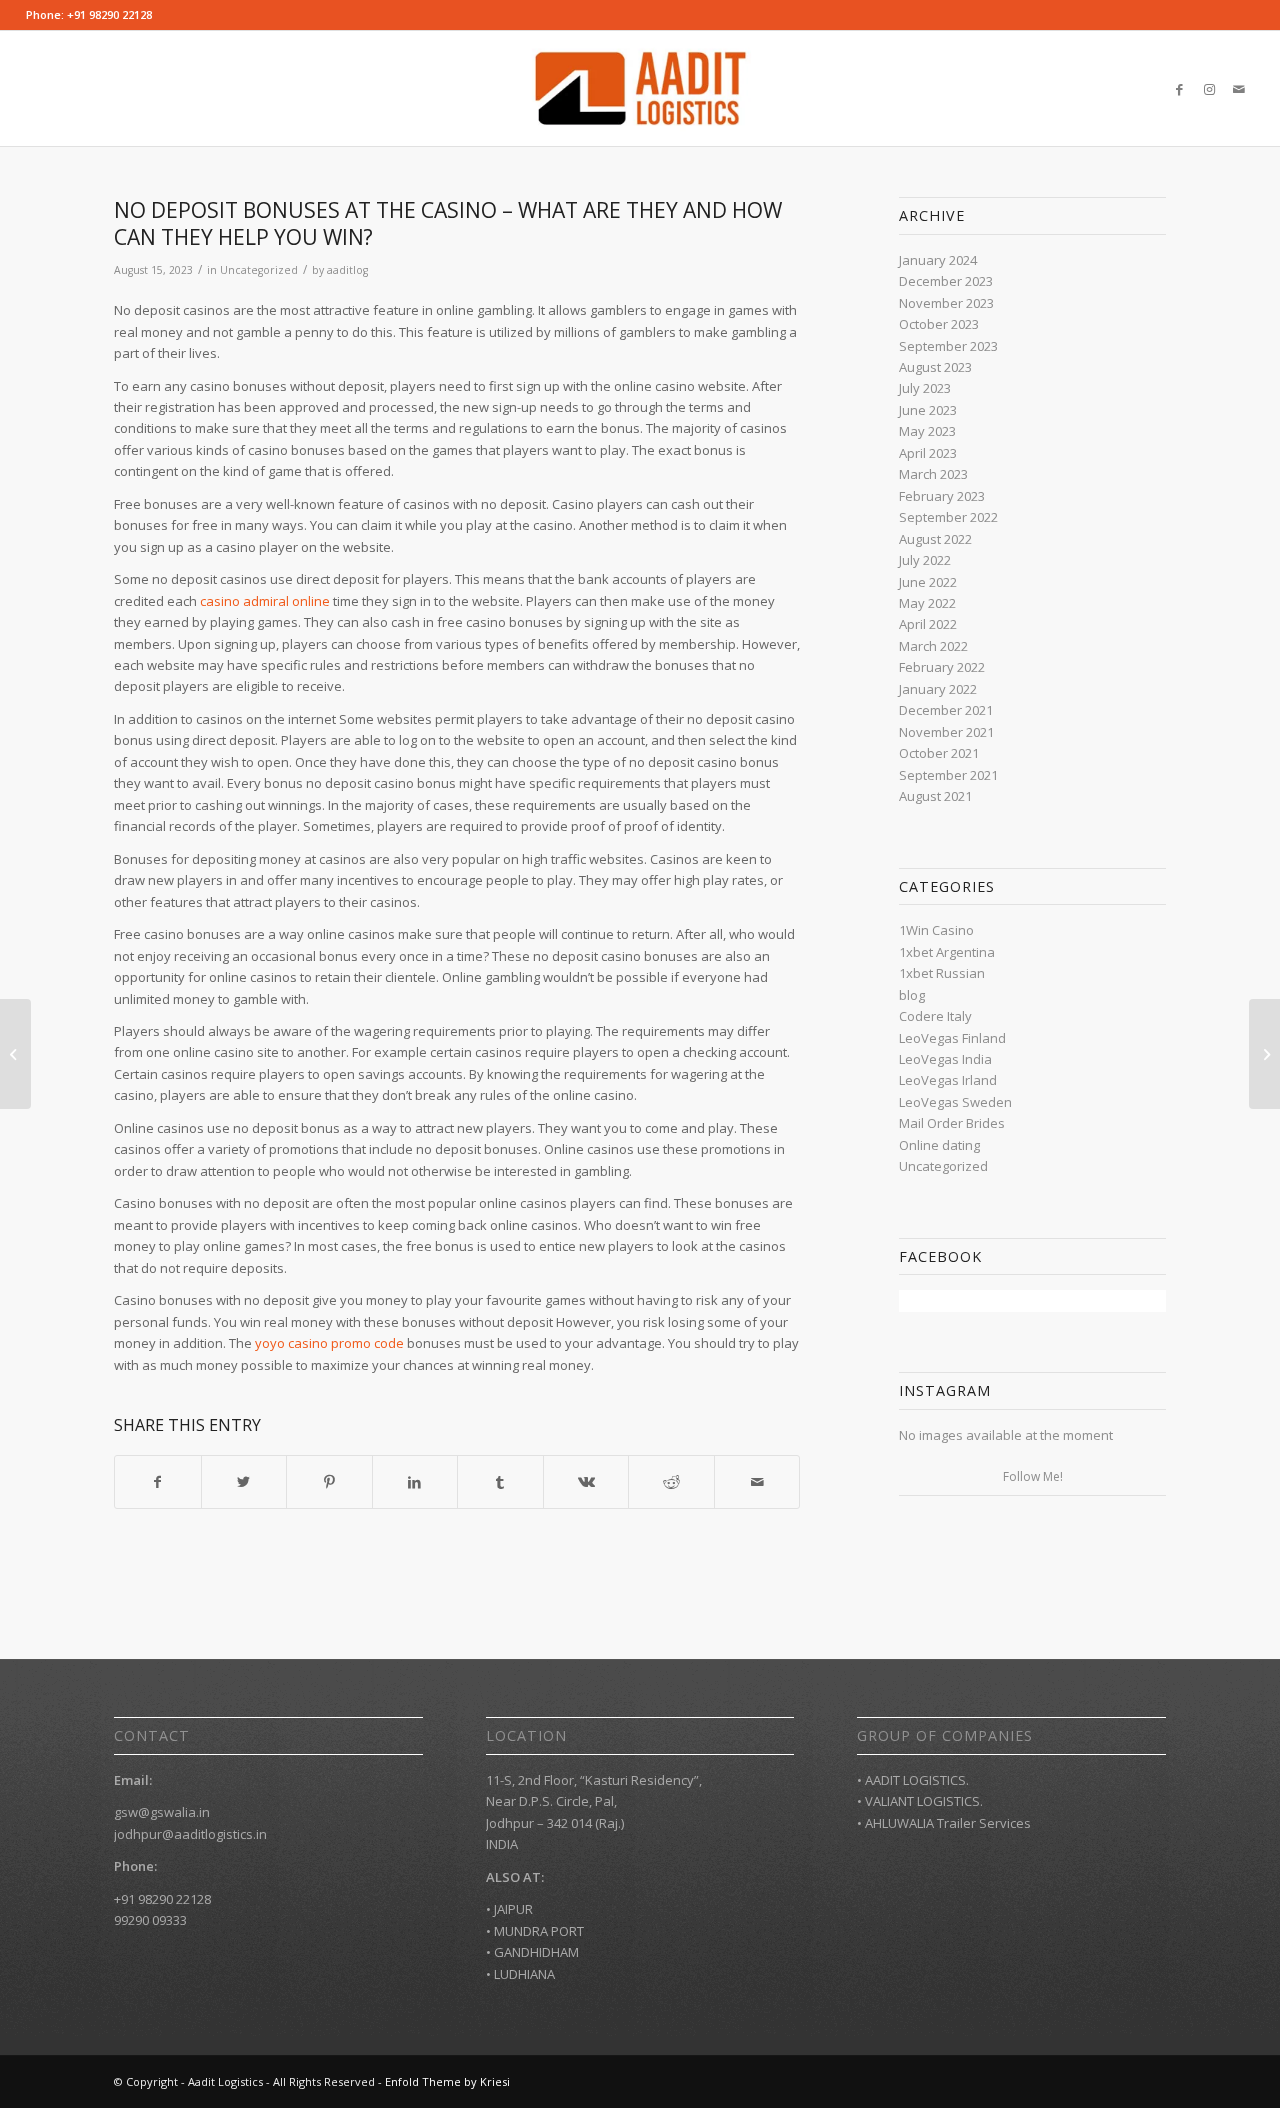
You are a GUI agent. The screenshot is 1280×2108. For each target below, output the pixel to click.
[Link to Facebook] (1179, 89)
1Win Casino (936, 930)
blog (912, 995)
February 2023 (942, 496)
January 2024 (938, 260)
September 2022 (948, 517)
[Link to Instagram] (1209, 89)
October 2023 (939, 324)
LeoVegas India (945, 1059)
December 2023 (946, 281)
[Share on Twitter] (244, 1482)
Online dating (939, 1145)
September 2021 (948, 775)
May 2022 (927, 603)
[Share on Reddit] (671, 1482)
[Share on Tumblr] (500, 1482)
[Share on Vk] (586, 1482)
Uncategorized (259, 270)
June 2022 (928, 582)
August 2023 (935, 367)
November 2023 (946, 303)
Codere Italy (935, 1016)
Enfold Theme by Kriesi (447, 2081)
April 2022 (928, 624)
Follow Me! (1033, 1476)
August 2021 (935, 796)
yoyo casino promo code (329, 1343)
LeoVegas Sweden (955, 1102)
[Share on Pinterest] (329, 1482)
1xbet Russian (942, 973)
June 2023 (928, 410)
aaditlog (347, 270)
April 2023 (928, 453)
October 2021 (939, 753)
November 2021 (946, 732)
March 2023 (933, 474)
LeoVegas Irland (948, 1080)
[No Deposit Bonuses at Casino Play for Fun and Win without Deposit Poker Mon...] (15, 1054)
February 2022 (942, 667)
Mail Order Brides (952, 1123)
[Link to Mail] (1239, 89)
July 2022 (925, 560)
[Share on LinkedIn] (415, 1482)
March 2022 (933, 646)
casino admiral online (265, 601)
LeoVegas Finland (952, 1038)
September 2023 (948, 346)
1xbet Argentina (947, 952)
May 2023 (927, 431)
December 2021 (946, 710)
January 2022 (938, 689)
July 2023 (925, 388)
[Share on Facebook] (158, 1482)
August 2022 (935, 539)
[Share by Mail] (757, 1482)
